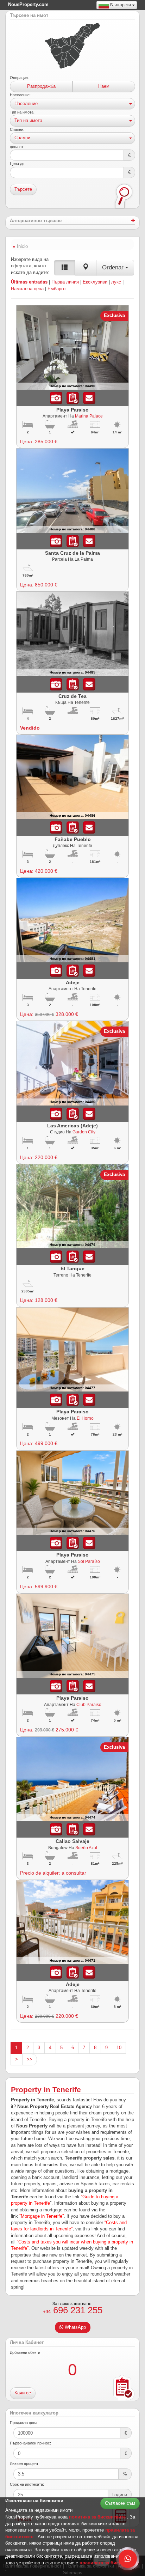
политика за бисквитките (98, 2517)
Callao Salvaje (72, 1841)
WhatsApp (75, 2327)
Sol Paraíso (89, 1561)
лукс (116, 282)
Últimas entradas (29, 282)
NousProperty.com (28, 4)
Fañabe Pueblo (73, 839)
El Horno (85, 1418)
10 (119, 2048)
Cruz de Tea (72, 696)
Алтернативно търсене (36, 221)
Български (121, 5)
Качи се (23, 2393)
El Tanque (72, 1268)
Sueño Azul (86, 1848)
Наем (104, 86)
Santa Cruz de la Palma (72, 553)
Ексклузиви (95, 282)
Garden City (84, 1132)
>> (30, 2059)
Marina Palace (89, 416)
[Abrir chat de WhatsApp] (128, 2559)
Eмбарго (56, 289)
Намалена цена (27, 289)
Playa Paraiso (72, 410)
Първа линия (65, 282)
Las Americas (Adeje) (72, 1126)
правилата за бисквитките (109, 2563)
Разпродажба (41, 86)
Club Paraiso (89, 1704)
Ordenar (114, 267)
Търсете (23, 189)
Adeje (73, 982)
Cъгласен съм (120, 2503)
